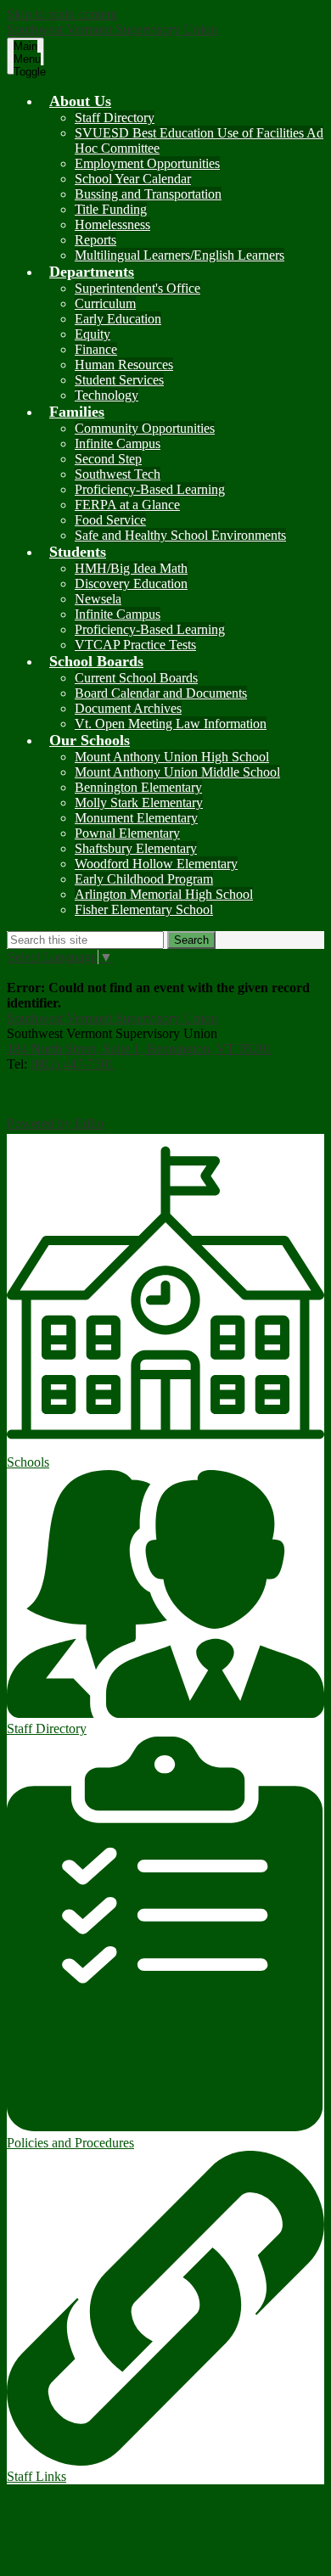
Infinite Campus (118, 443)
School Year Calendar (133, 179)
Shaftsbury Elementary (136, 848)
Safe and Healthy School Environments (180, 535)
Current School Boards (136, 678)
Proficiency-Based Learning (150, 489)
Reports (95, 240)
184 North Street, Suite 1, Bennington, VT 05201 (140, 1049)
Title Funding (111, 209)
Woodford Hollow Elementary (156, 864)
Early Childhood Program (144, 879)
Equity (93, 334)
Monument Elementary (136, 818)
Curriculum (105, 303)
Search (191, 940)
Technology (107, 395)
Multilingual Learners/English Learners (180, 255)
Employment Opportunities (147, 163)
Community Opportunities (145, 428)
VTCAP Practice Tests (135, 645)
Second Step (108, 459)
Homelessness (112, 224)
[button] (80, 101)
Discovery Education (131, 584)
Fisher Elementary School (144, 909)
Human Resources (124, 365)
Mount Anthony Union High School (172, 757)
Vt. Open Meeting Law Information (171, 724)
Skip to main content (62, 14)
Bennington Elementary (138, 787)
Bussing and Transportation (148, 194)
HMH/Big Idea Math (131, 568)
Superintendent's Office (137, 288)
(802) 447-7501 (73, 1064)
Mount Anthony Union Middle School (177, 772)
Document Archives (128, 708)
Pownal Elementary (127, 833)
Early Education (118, 319)
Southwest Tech (118, 474)
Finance (96, 349)
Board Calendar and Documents (161, 693)
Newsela (98, 599)
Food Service (110, 520)
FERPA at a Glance (127, 505)
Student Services (119, 380)
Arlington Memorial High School (164, 894)
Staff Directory (115, 118)
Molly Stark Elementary (139, 803)
